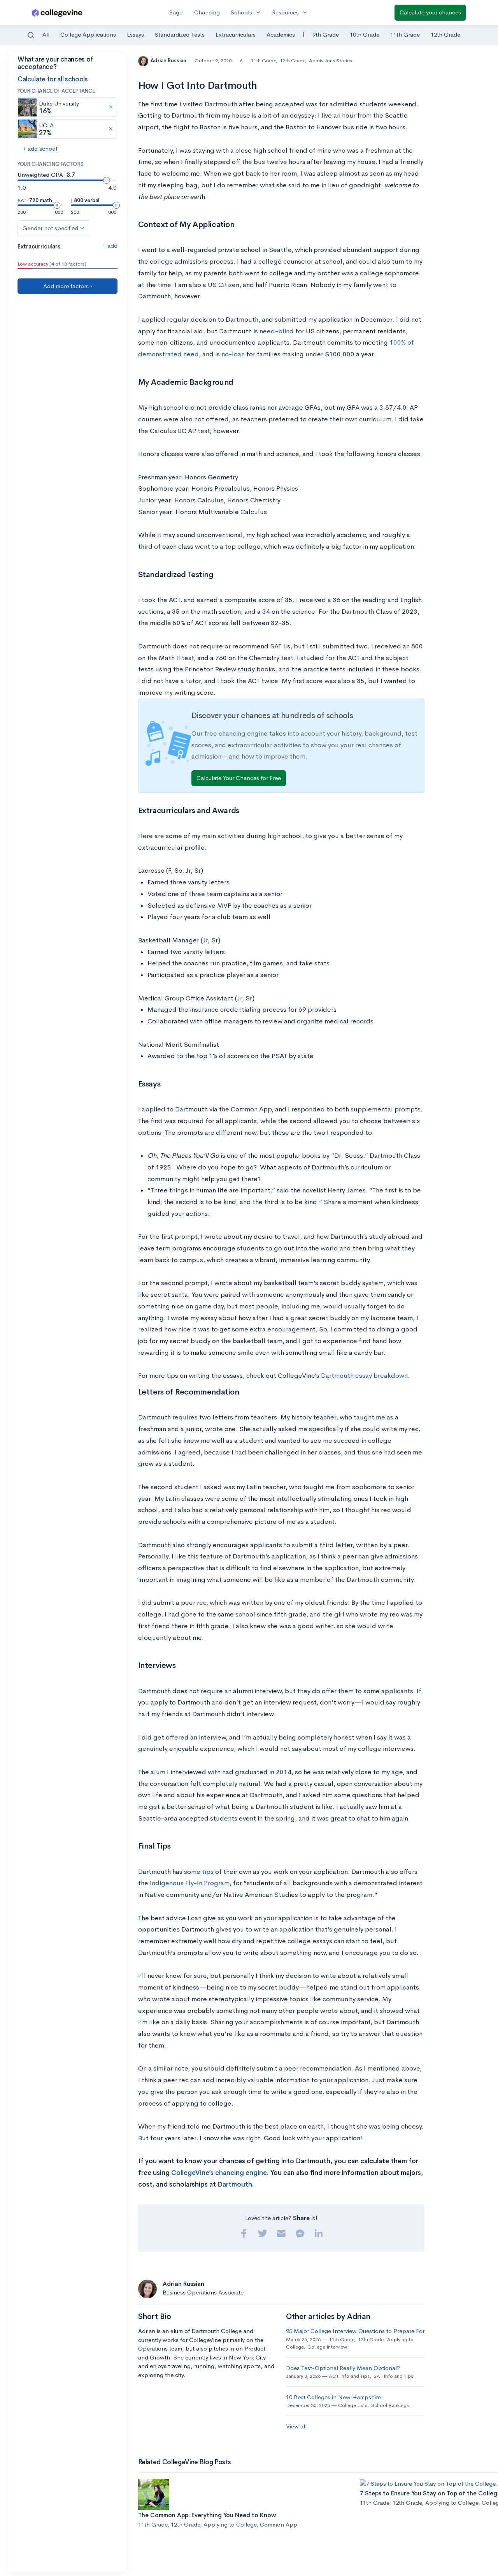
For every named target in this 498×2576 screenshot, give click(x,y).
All (46, 34)
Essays (135, 34)
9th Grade (326, 34)
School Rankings (390, 2405)
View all (296, 2426)
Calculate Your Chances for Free (239, 778)
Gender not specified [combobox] (50, 228)
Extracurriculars (236, 34)
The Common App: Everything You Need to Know (207, 2515)
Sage (176, 12)
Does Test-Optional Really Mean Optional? (343, 2368)
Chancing (207, 12)
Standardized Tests (180, 34)
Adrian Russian (169, 61)
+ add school (40, 149)
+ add (110, 246)
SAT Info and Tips (393, 2376)
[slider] (107, 180)
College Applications (88, 34)
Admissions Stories (331, 61)
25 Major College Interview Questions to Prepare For (355, 2331)
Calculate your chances (430, 12)
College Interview (327, 2347)
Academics (281, 34)
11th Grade (405, 34)
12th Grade (445, 34)
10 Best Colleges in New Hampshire (333, 2397)
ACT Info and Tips (349, 2376)
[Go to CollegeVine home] (57, 13)
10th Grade (365, 34)
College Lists (353, 2405)
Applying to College (230, 2524)
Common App (279, 2524)
